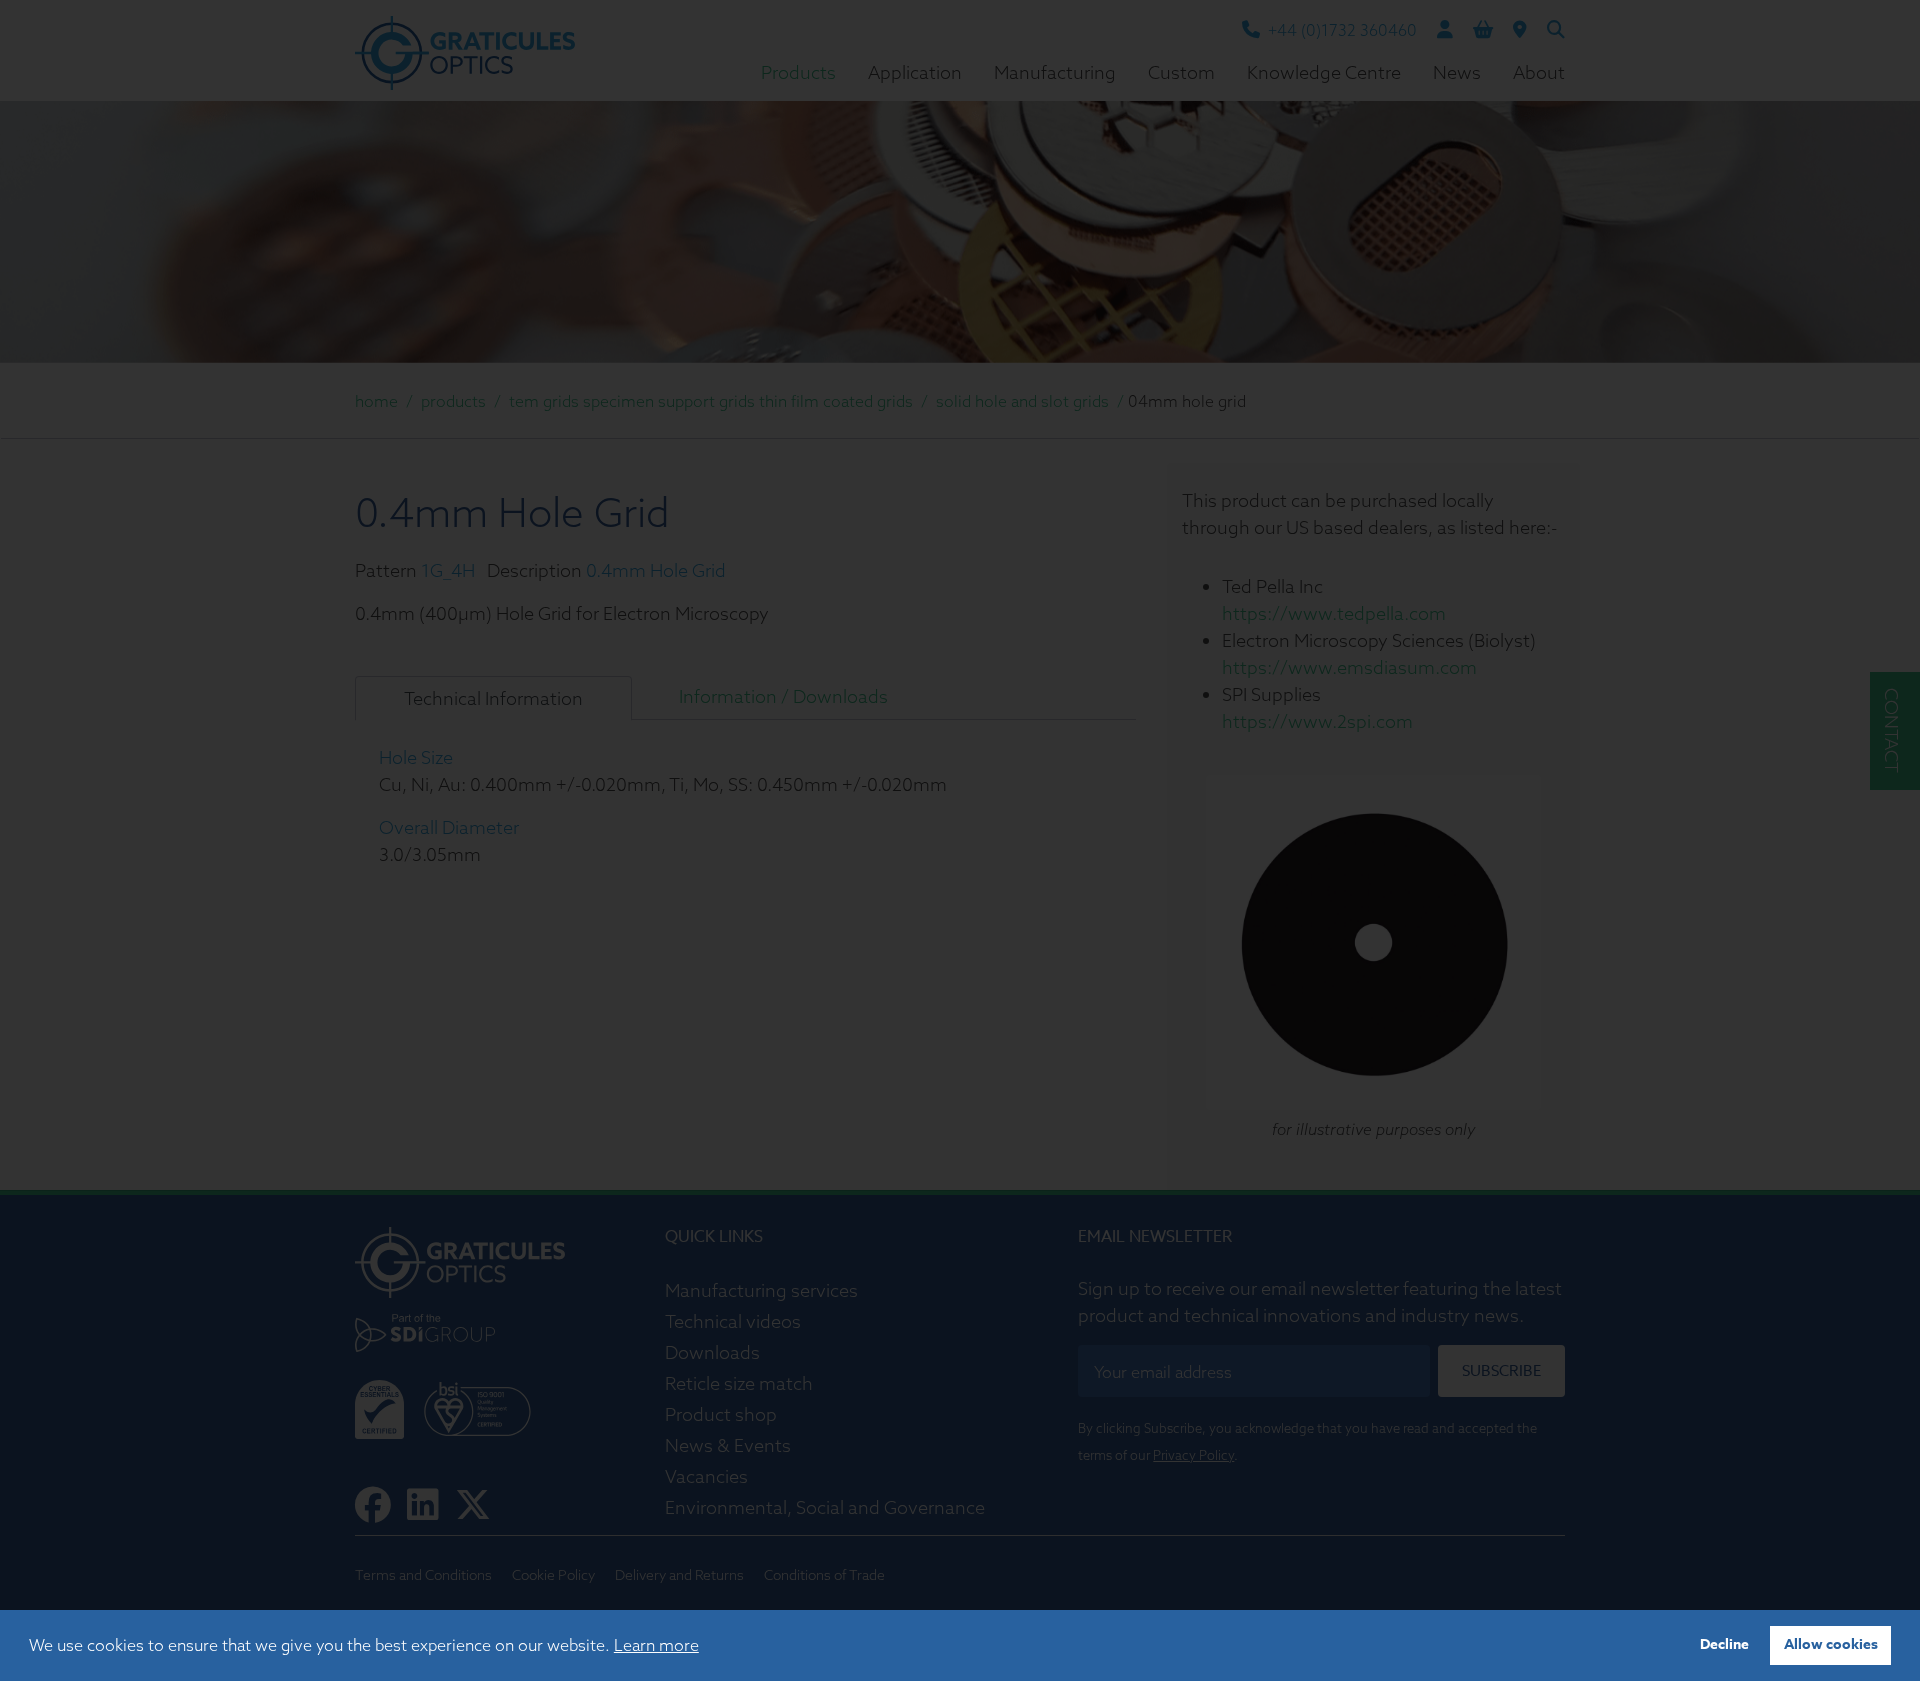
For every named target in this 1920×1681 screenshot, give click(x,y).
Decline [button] (1724, 1644)
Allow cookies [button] (1831, 1644)
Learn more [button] (656, 1645)
